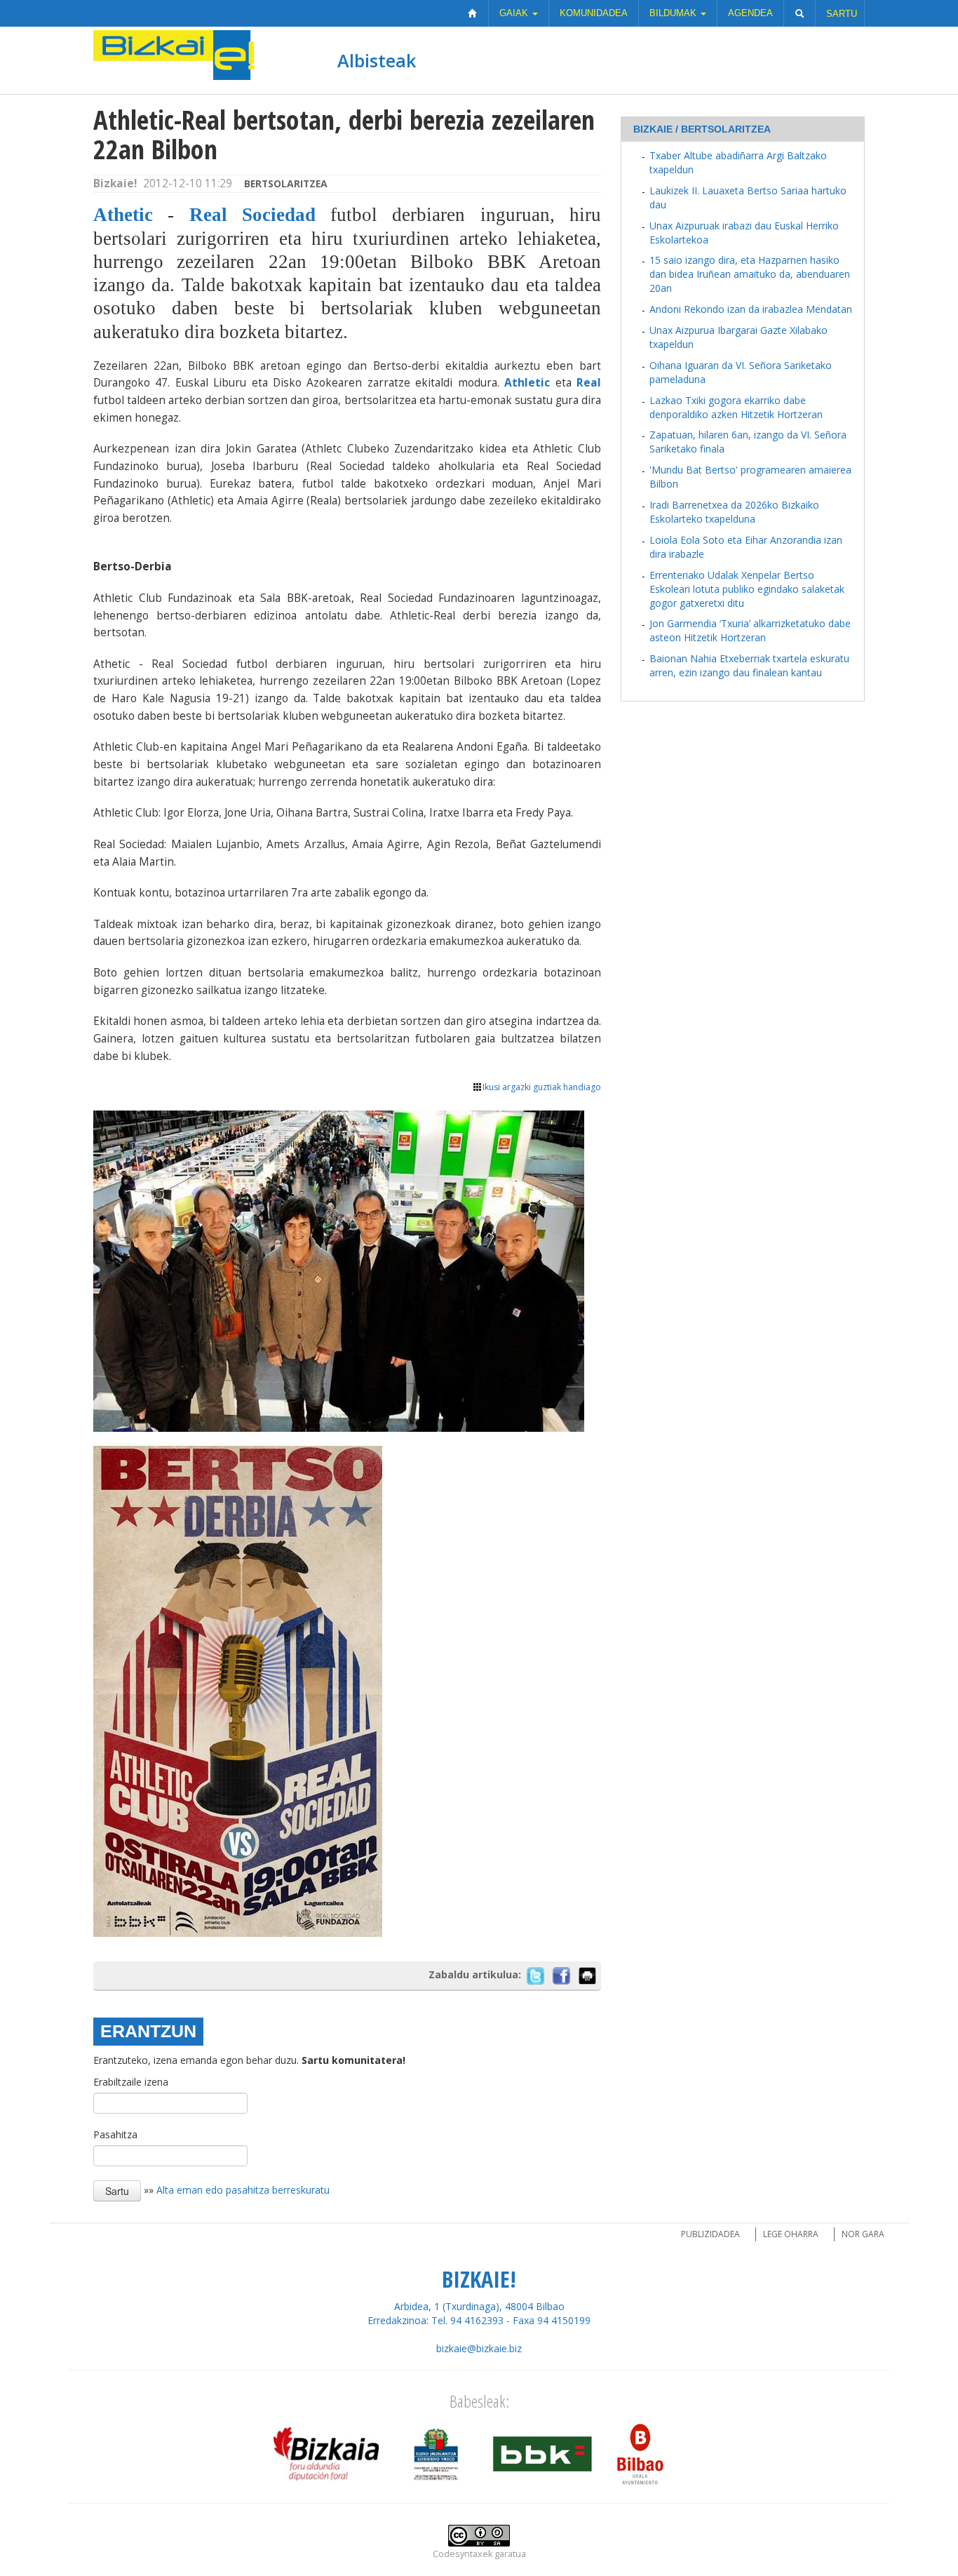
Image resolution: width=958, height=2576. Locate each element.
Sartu (842, 14)
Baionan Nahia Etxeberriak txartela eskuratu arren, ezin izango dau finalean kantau (749, 665)
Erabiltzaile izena (131, 2082)
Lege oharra (791, 2234)
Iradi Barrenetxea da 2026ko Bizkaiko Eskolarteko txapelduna (734, 512)
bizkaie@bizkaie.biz (479, 2348)
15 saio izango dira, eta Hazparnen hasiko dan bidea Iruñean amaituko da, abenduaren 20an (750, 274)
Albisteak (377, 60)
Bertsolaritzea (286, 183)
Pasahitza (115, 2134)
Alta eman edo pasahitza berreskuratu (243, 2190)
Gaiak (515, 13)
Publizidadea (710, 2234)
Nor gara (863, 2234)
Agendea (750, 13)
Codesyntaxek (463, 2554)
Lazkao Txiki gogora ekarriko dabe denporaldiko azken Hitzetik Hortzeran (736, 407)
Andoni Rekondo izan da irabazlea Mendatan (751, 309)
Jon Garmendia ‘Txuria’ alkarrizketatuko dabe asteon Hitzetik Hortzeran (750, 630)
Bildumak (674, 13)
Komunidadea (594, 13)
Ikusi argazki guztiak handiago (542, 1087)
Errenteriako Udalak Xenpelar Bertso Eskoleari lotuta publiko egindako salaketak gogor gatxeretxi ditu (747, 589)
